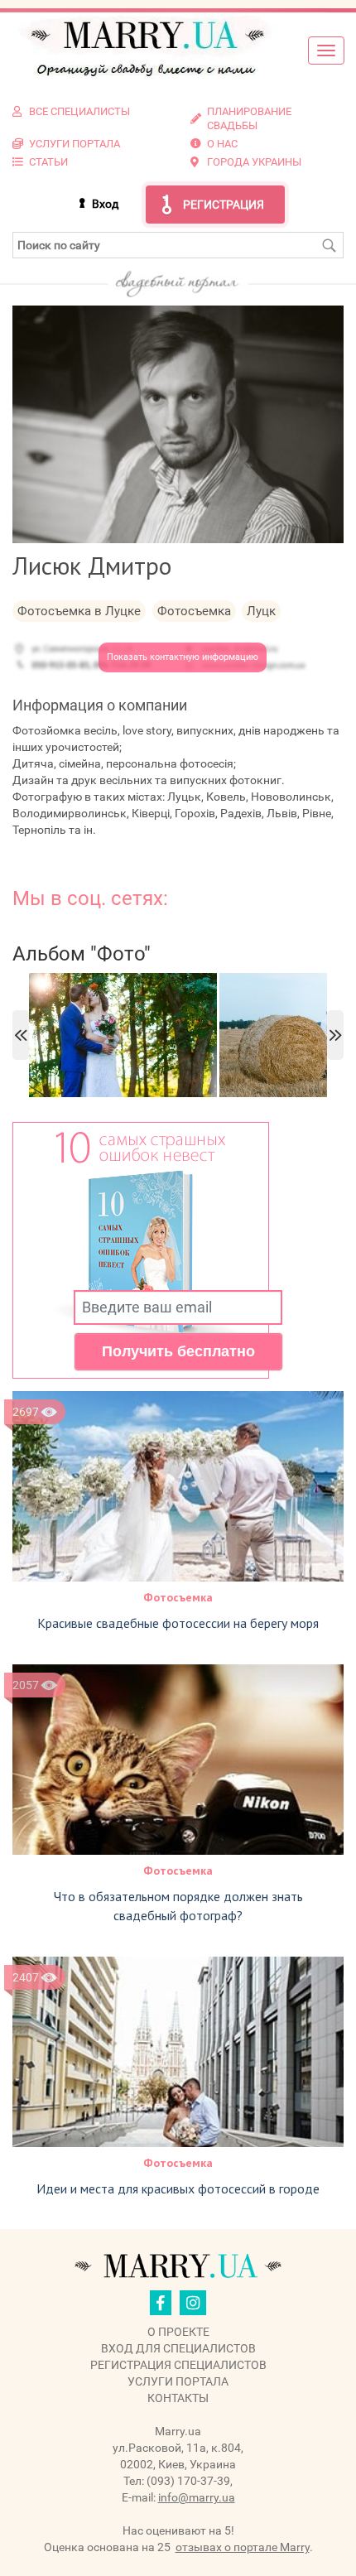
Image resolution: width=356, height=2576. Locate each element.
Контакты (178, 2398)
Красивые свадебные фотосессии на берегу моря (178, 1623)
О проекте (178, 2332)
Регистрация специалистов (178, 2365)
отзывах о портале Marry (243, 2547)
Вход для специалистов (178, 2348)
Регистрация (224, 205)
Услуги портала (178, 2381)
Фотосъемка (178, 1597)
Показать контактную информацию (183, 657)
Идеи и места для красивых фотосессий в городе (178, 2188)
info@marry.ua (197, 2497)
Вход (105, 204)
